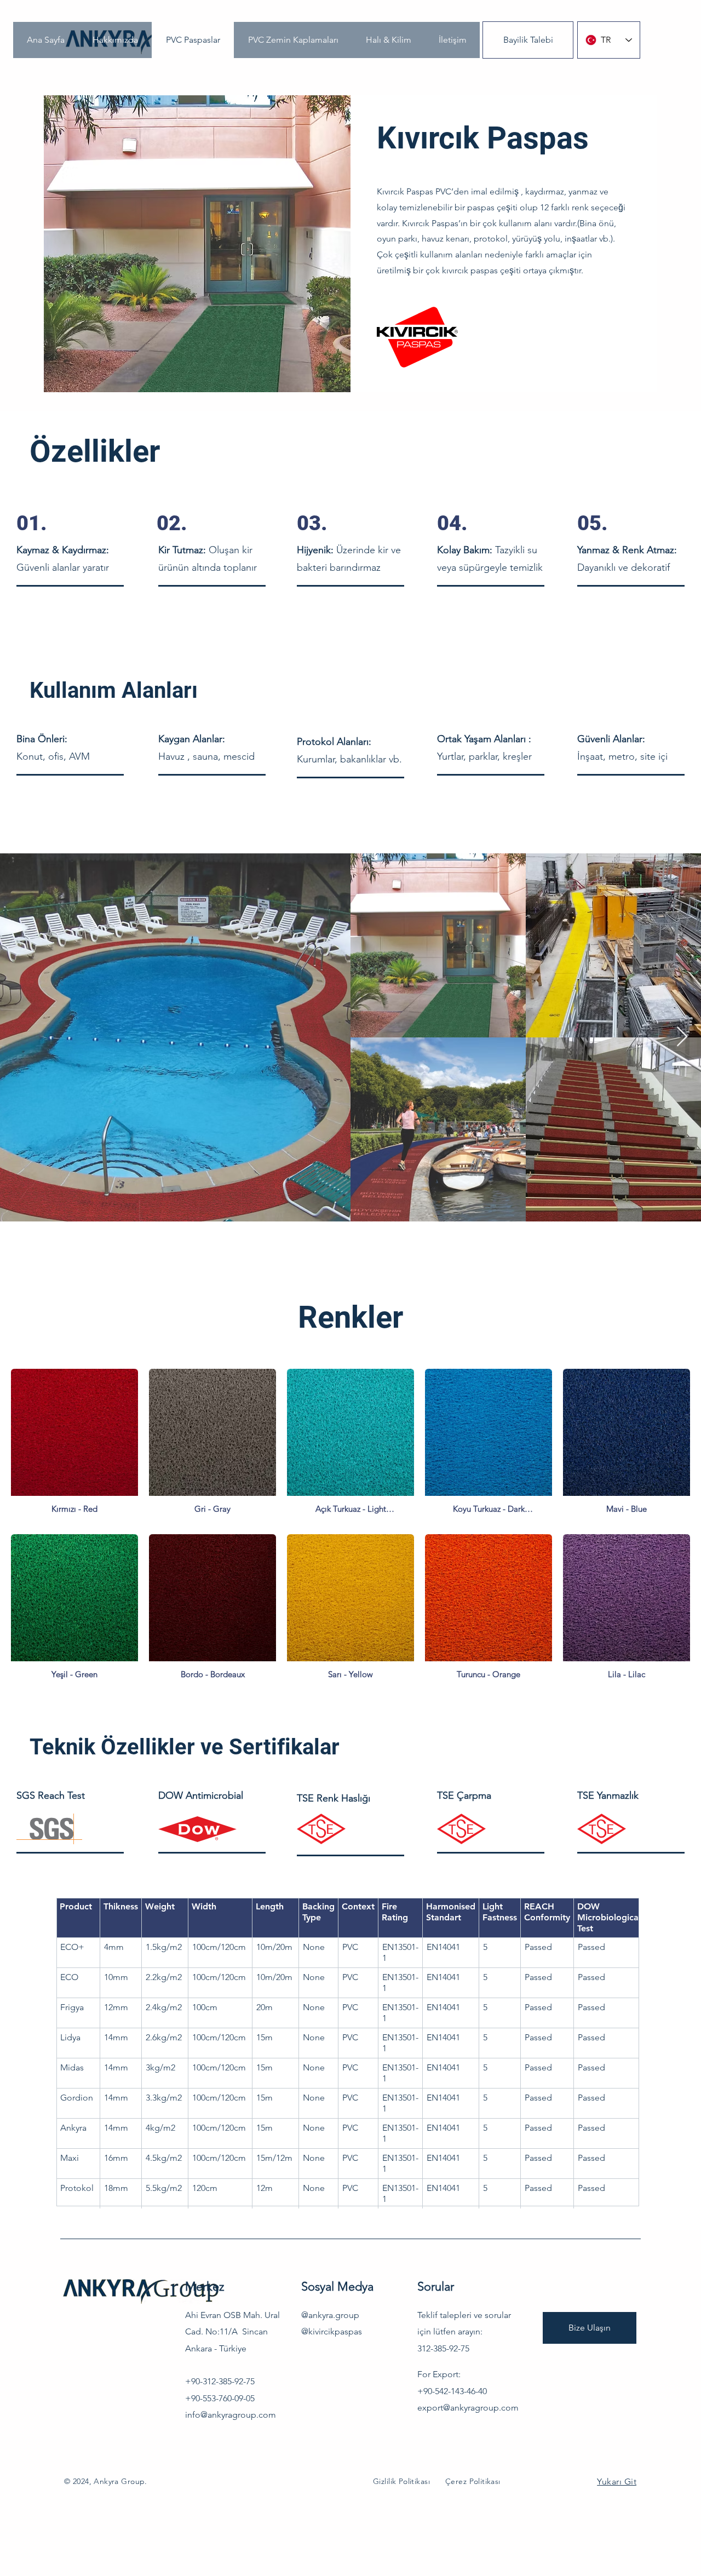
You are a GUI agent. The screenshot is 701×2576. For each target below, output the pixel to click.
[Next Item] (682, 1037)
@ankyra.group (330, 2314)
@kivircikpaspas (332, 2330)
